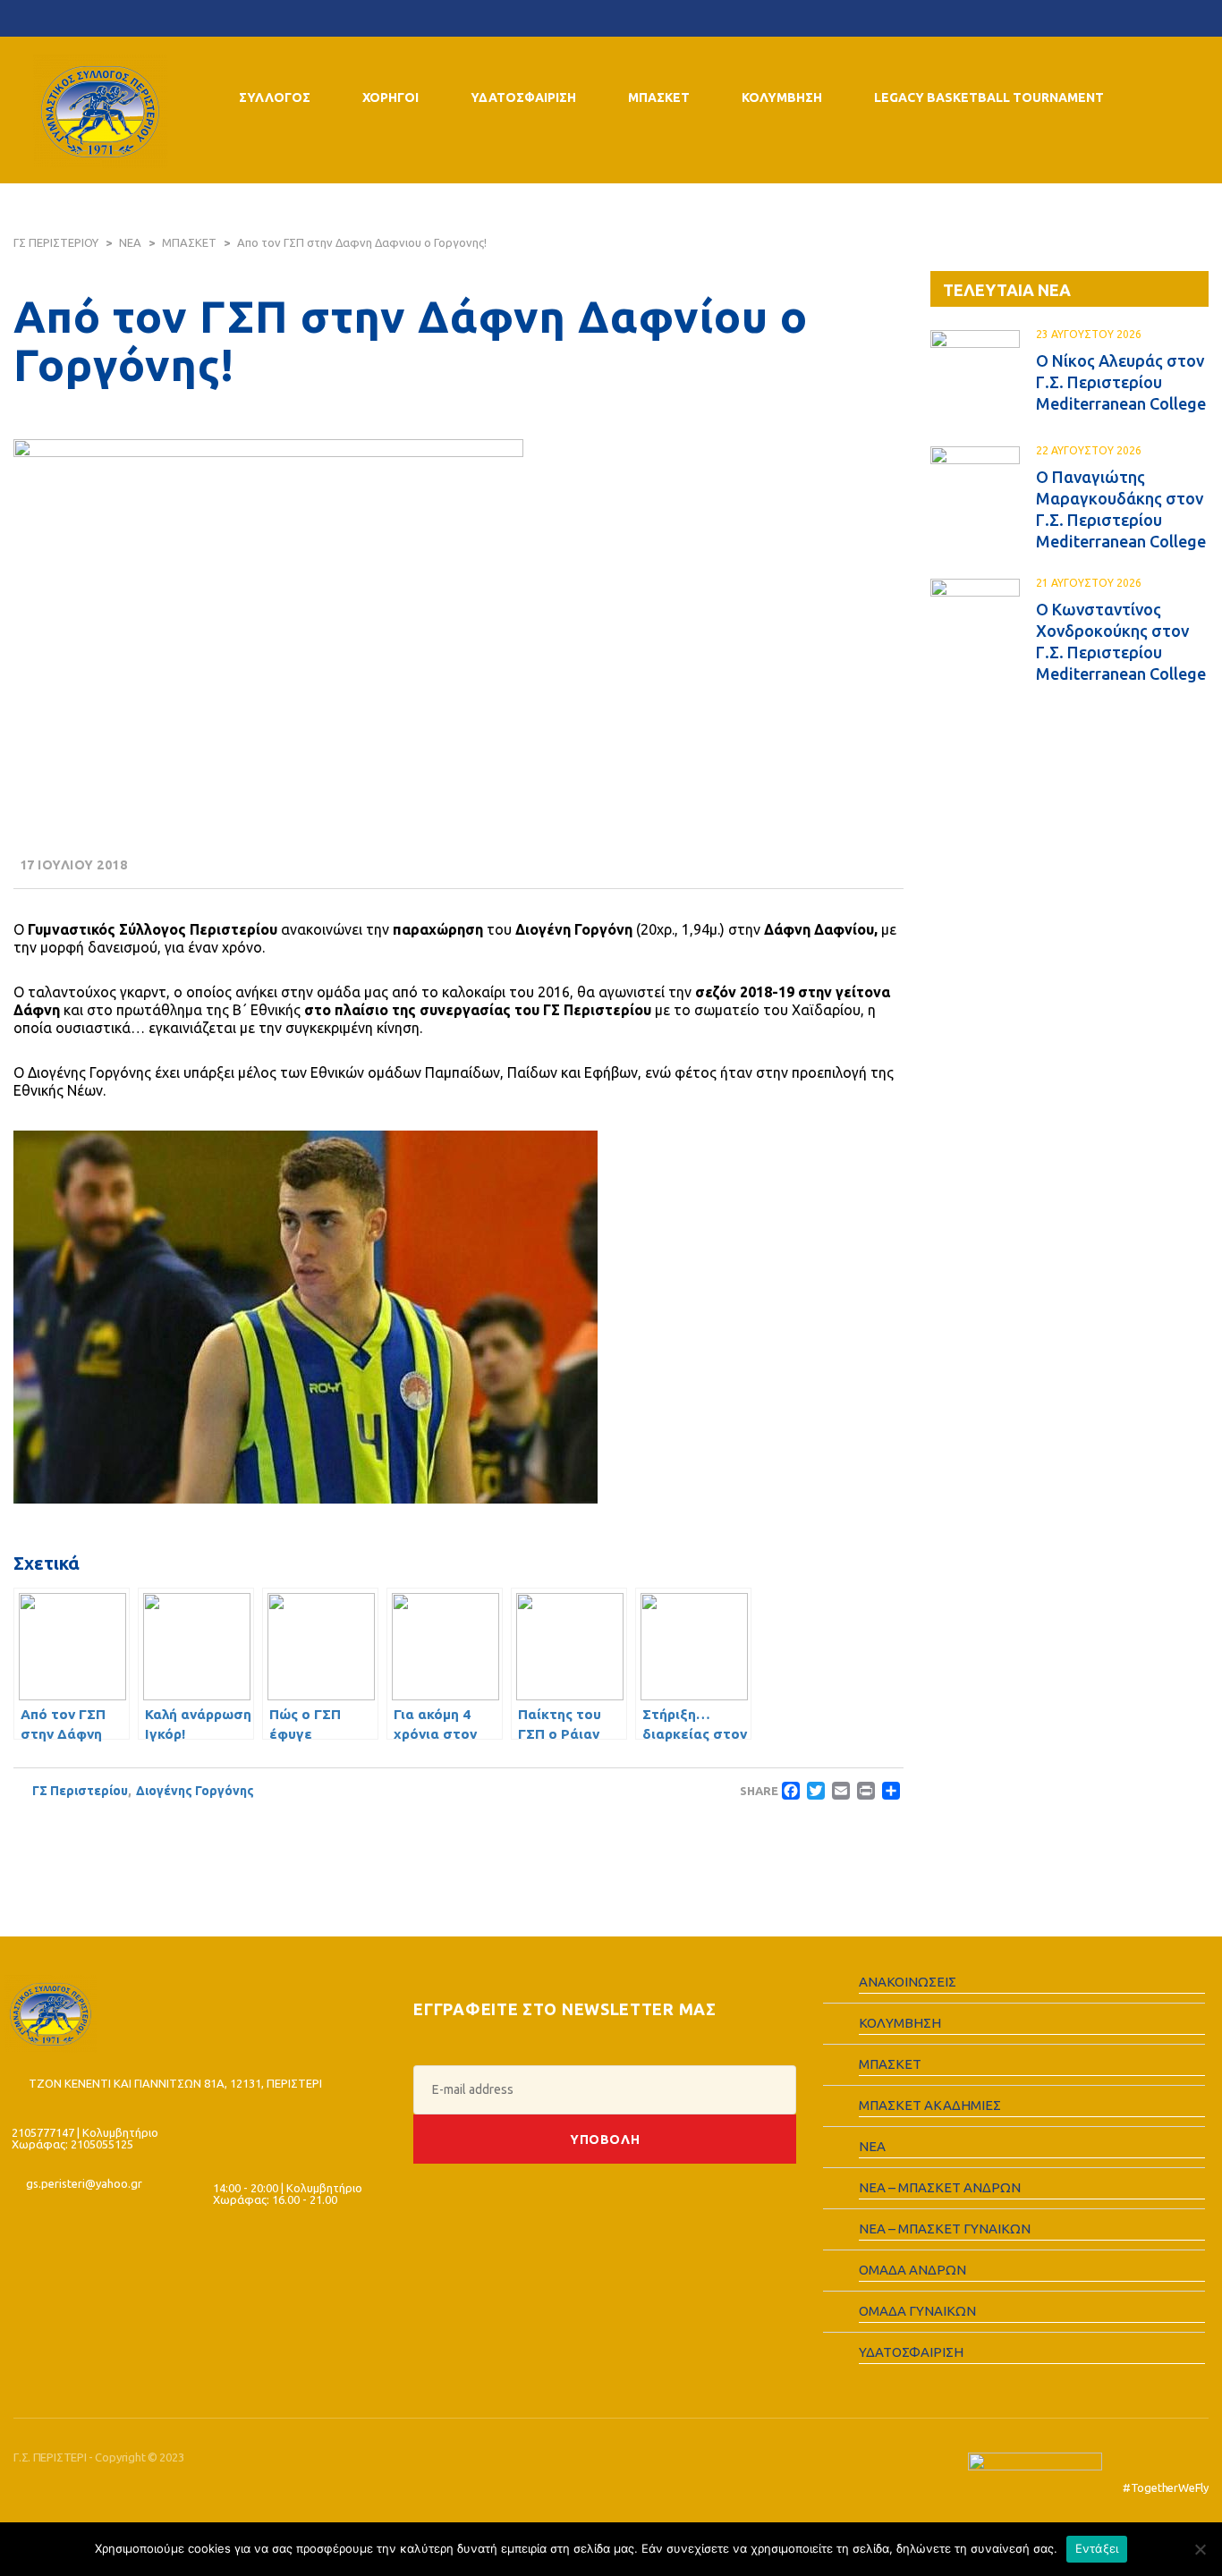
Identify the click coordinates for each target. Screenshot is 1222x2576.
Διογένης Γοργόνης (195, 1791)
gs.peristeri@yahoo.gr (84, 2183)
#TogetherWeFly (1166, 2487)
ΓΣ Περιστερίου (80, 1791)
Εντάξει (1097, 2548)
